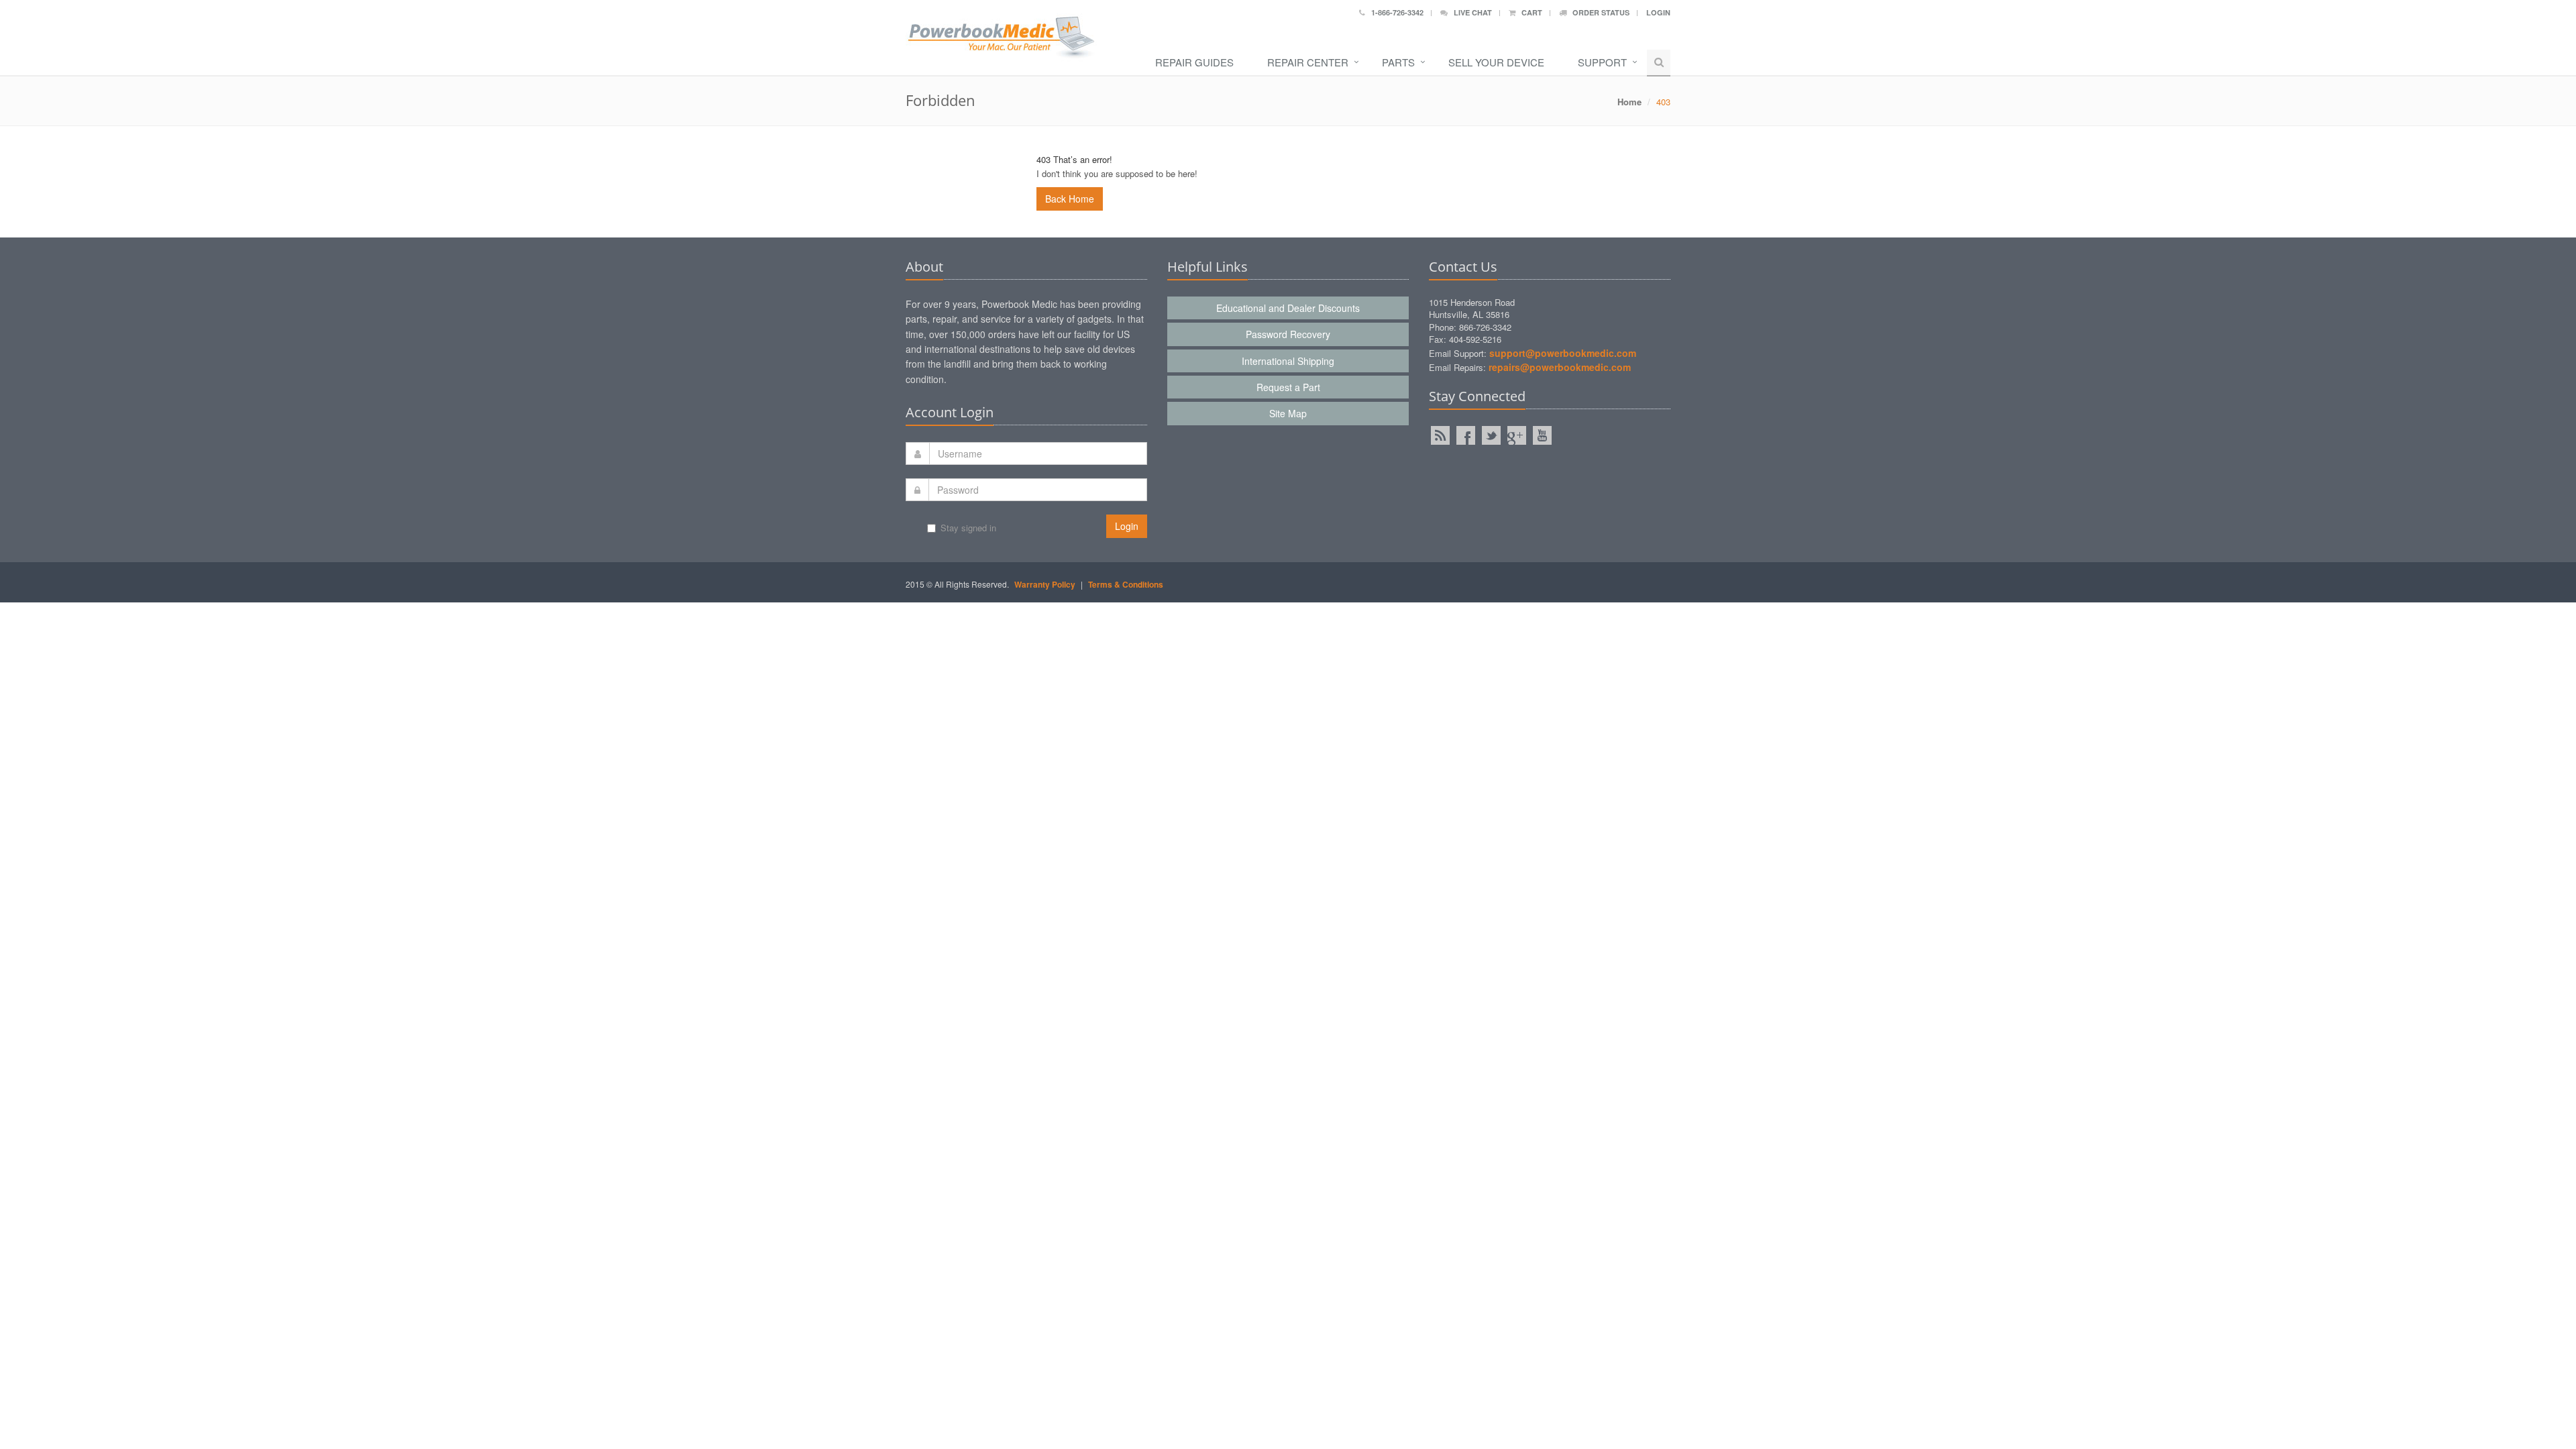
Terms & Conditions (1126, 584)
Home (1629, 102)
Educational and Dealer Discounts (1288, 308)
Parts (1398, 62)
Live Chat (1470, 12)
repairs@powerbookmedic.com (1560, 367)
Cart (1529, 12)
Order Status (1598, 12)
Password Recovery (1288, 334)
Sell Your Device (1496, 62)
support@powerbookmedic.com (1563, 353)
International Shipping (1288, 361)
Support (1602, 62)
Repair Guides (1194, 62)
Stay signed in (968, 528)
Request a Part (1288, 387)
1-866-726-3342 (1394, 12)
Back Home (1070, 199)
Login (1658, 12)
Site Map (1288, 413)
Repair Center (1308, 62)
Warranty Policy (1045, 584)
